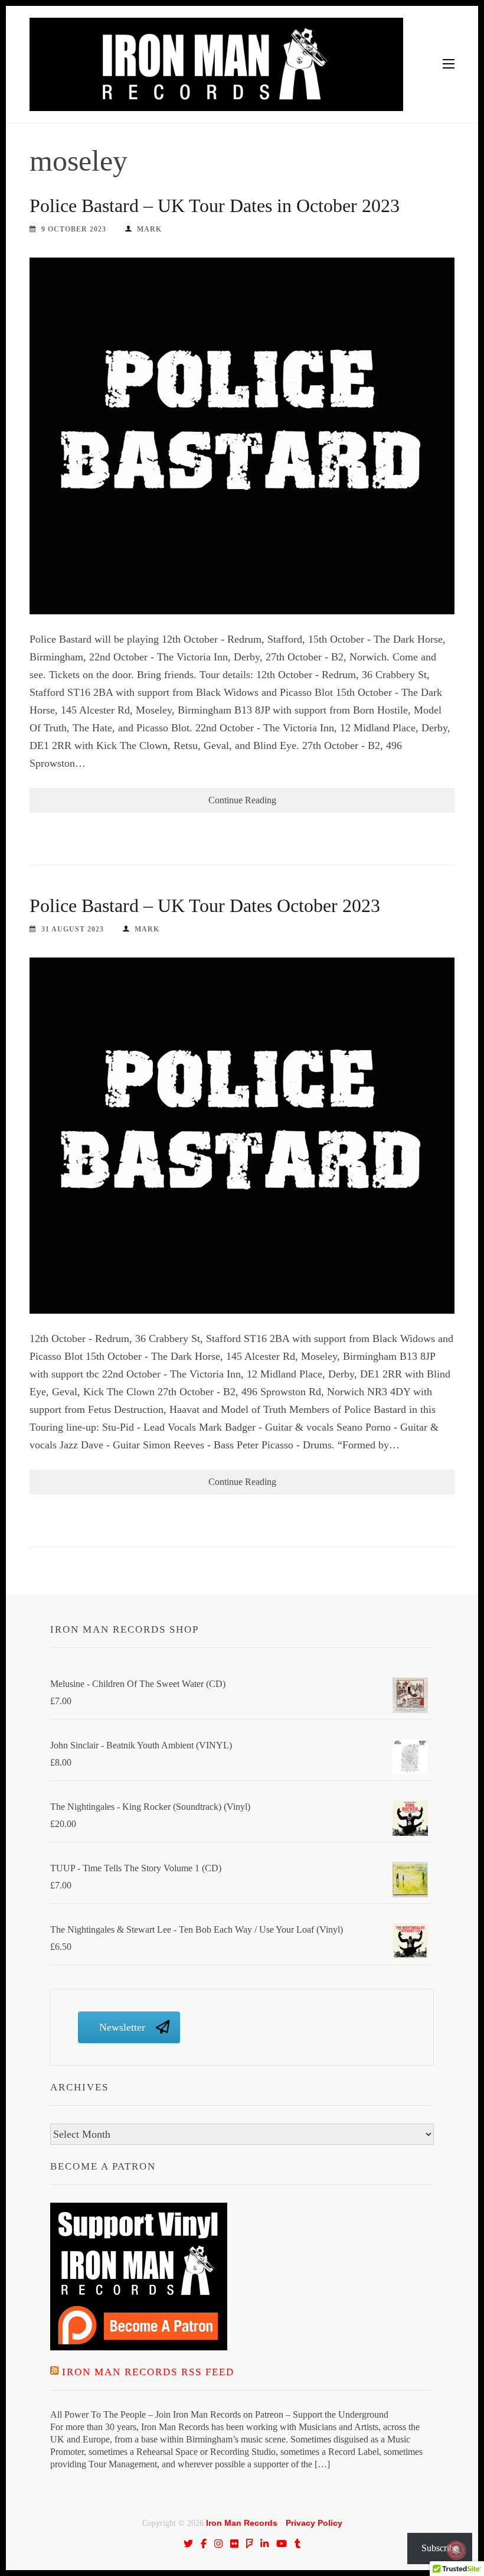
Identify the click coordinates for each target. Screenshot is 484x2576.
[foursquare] (250, 2544)
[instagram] (218, 2544)
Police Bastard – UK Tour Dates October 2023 (205, 906)
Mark (149, 229)
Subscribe (440, 2548)
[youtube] (282, 2544)
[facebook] (204, 2544)
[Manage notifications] (456, 2550)
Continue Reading (242, 800)
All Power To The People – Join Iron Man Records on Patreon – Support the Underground (219, 2414)
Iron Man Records (242, 2523)
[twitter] (188, 2544)
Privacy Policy (314, 2523)
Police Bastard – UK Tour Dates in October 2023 (215, 206)
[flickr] (234, 2544)
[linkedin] (264, 2544)
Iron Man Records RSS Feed (148, 2372)
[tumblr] (297, 2544)
